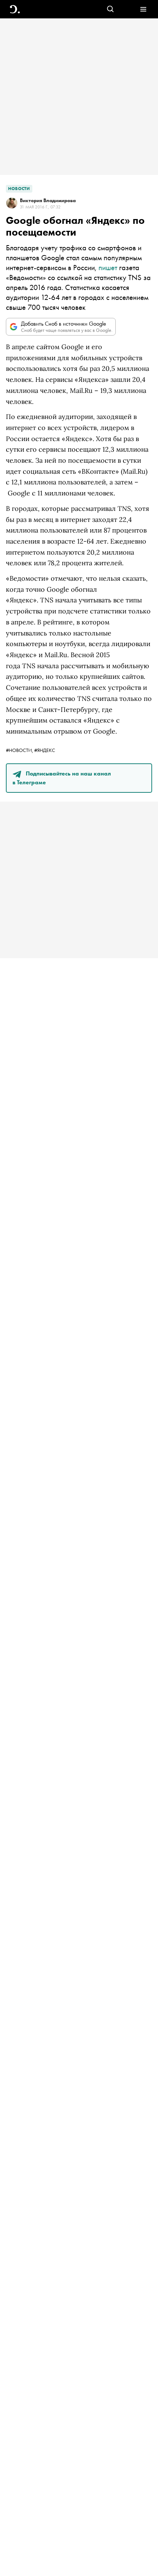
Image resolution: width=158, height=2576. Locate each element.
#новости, (20, 750)
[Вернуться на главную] (15, 9)
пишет (108, 267)
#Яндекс (45, 750)
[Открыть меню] (143, 9)
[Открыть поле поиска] (110, 9)
